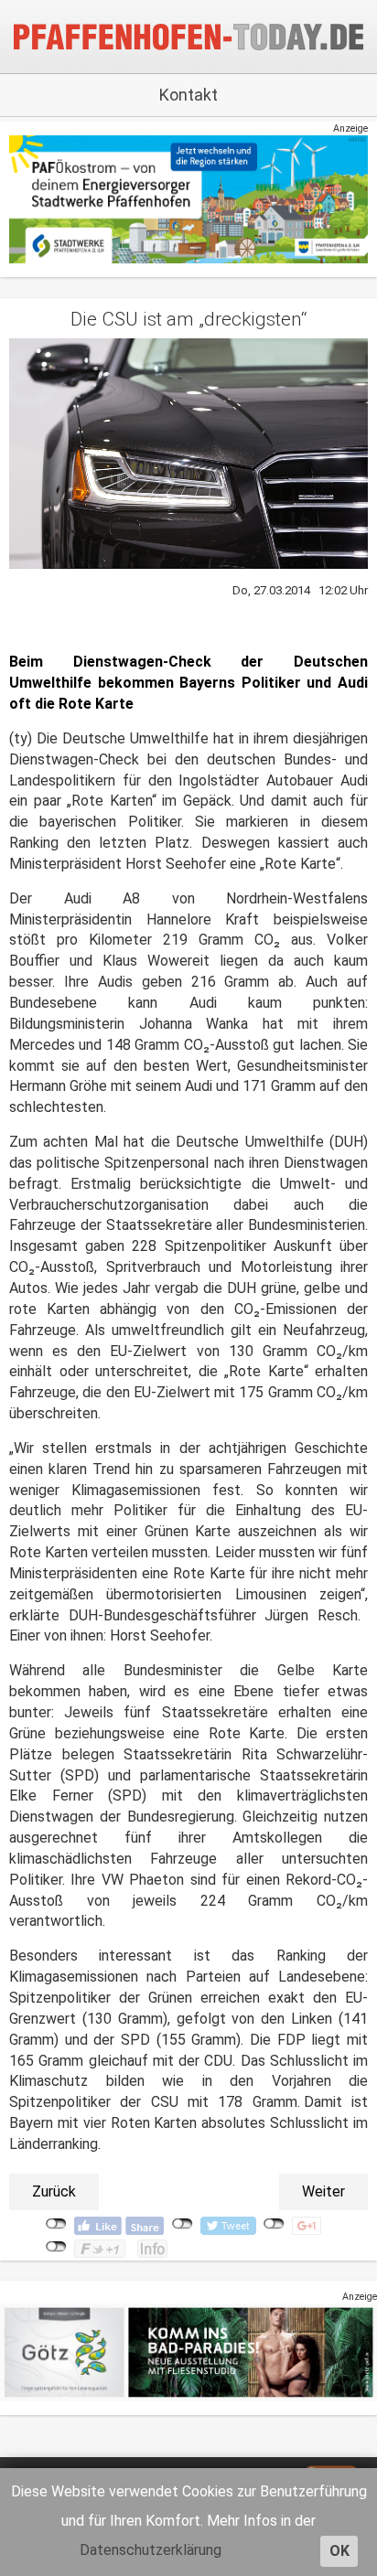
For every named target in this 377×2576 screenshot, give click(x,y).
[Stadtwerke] (188, 199)
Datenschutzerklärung (151, 2550)
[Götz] (188, 2352)
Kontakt (188, 95)
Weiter (323, 2191)
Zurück (54, 2191)
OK (339, 2551)
